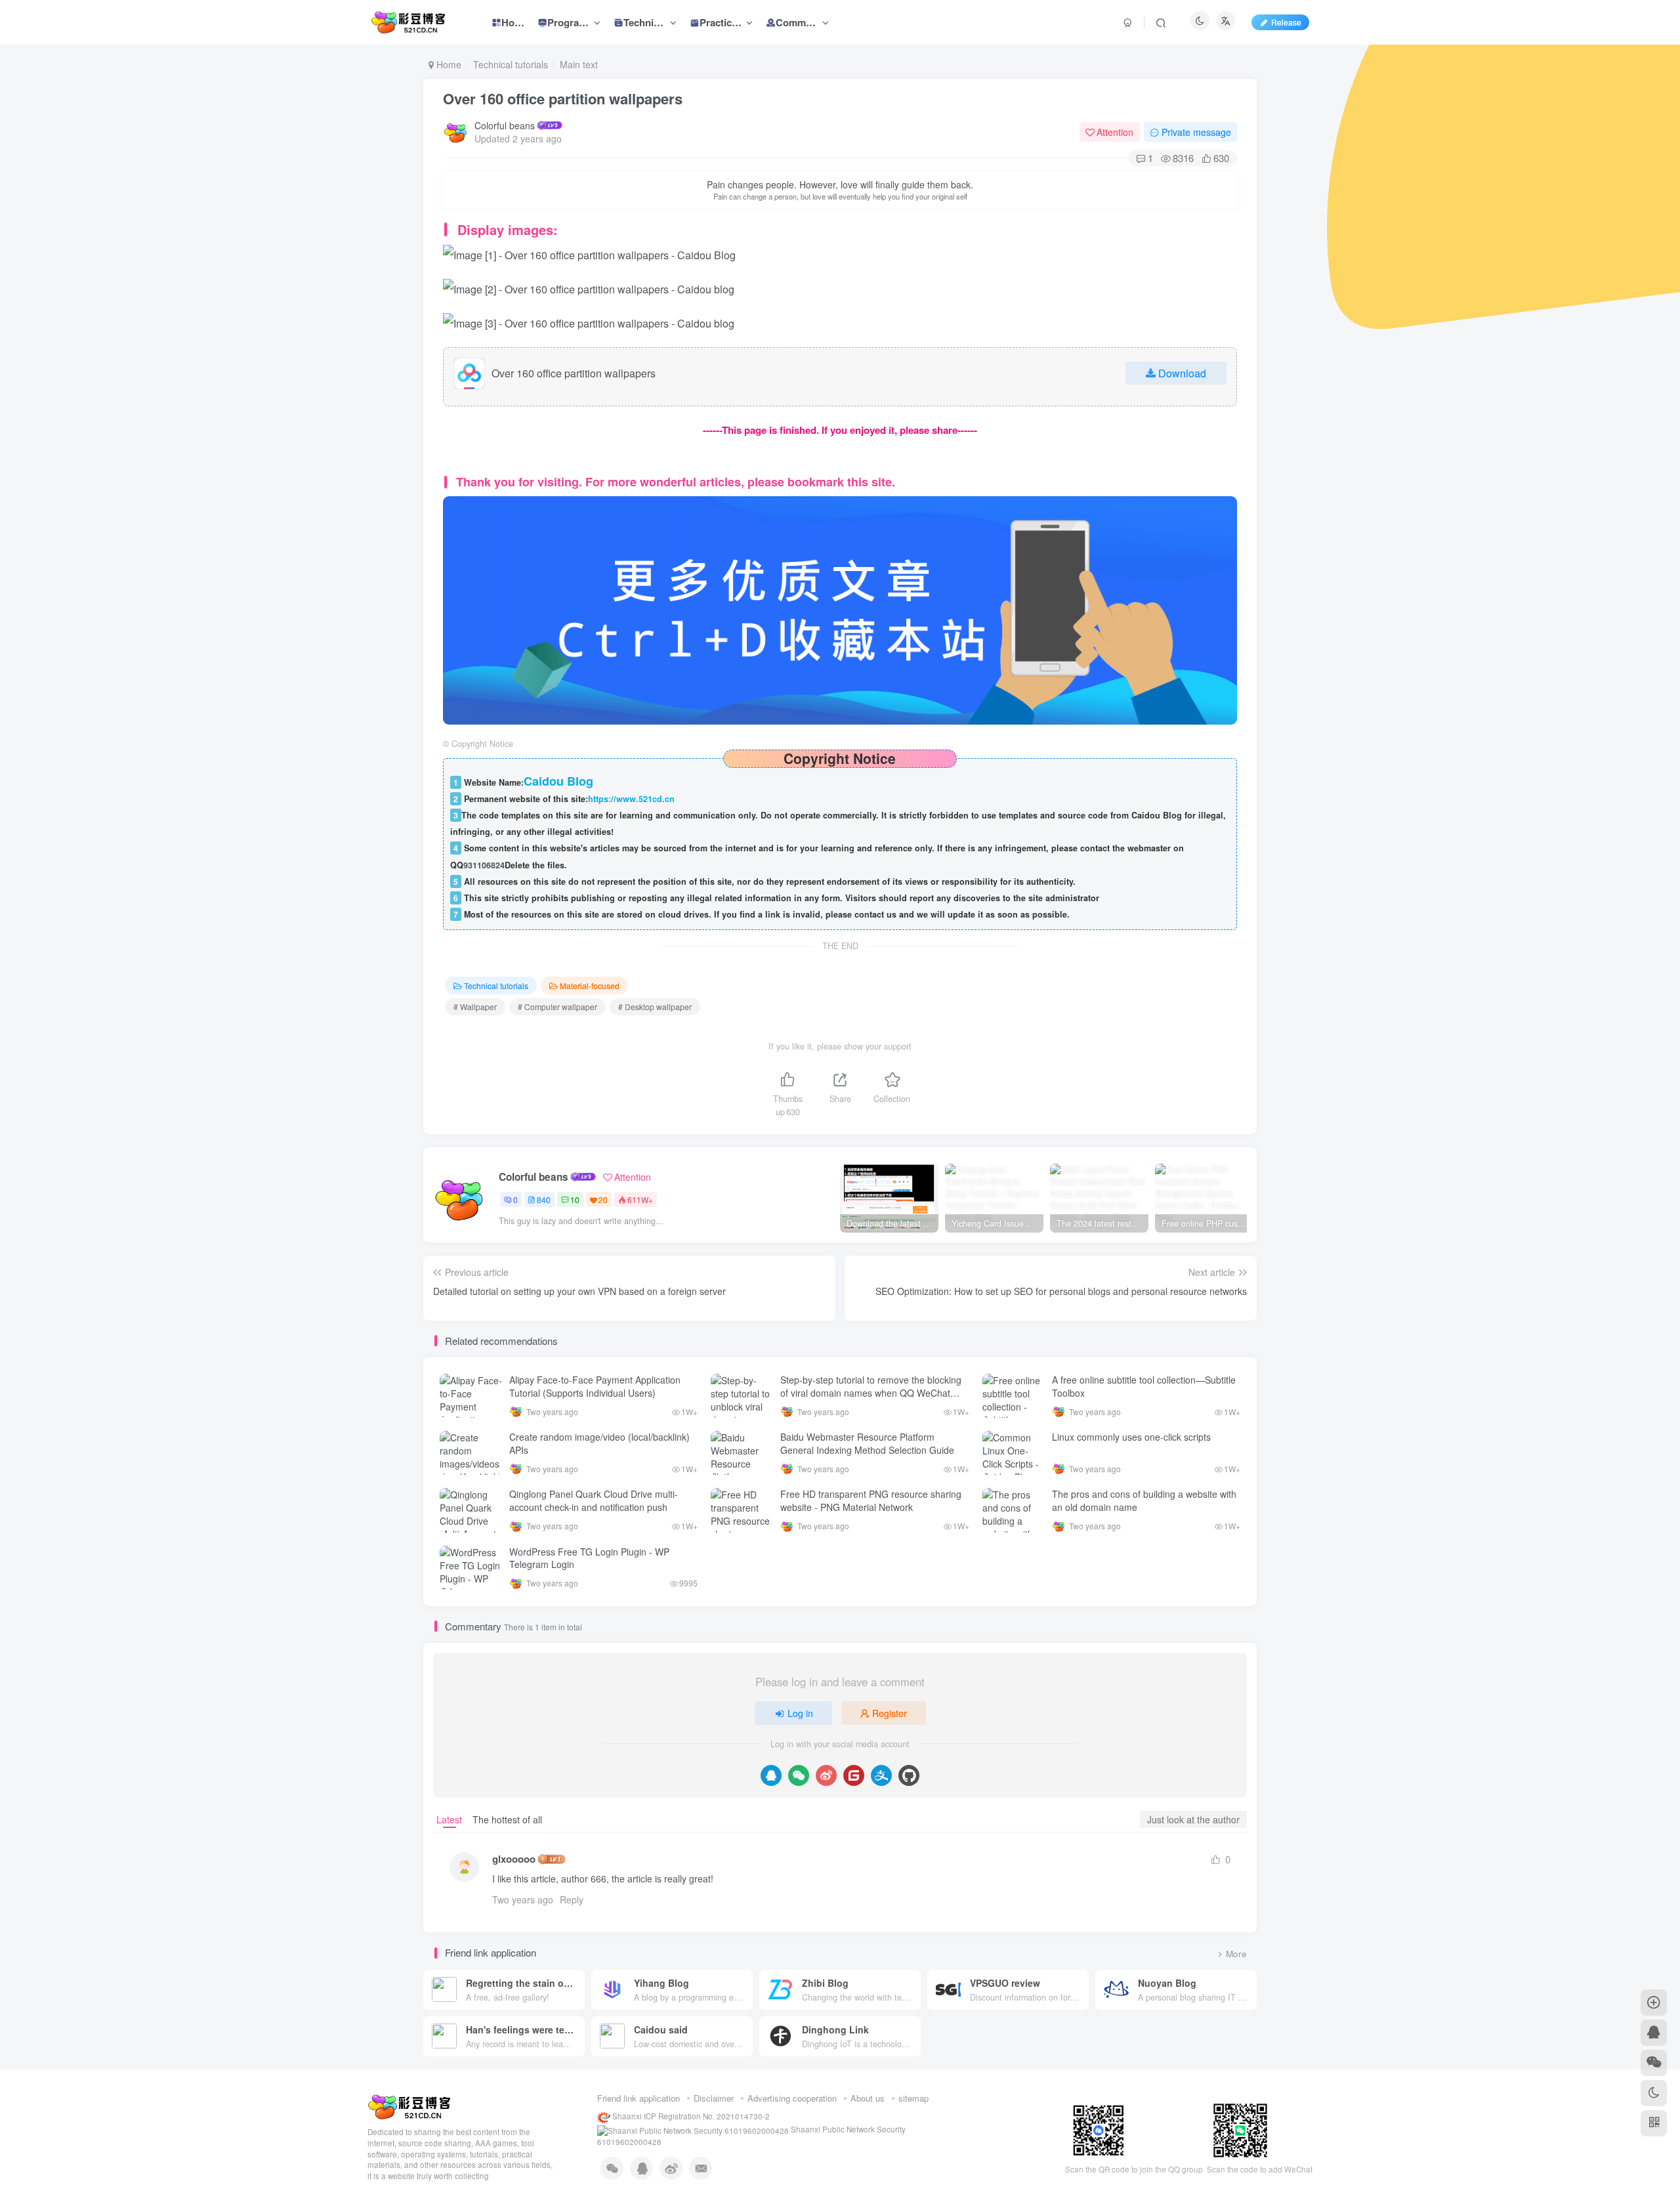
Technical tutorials (511, 64)
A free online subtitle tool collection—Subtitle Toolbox (1144, 1386)
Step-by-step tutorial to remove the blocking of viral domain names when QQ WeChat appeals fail (871, 1392)
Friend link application (639, 2098)
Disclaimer (714, 2098)
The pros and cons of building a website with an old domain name (1144, 1500)
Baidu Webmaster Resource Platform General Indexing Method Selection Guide (867, 1443)
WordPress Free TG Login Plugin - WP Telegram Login (589, 1558)
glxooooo (514, 1859)
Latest (449, 1819)
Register (890, 1713)
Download (1182, 373)
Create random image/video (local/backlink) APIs (599, 1443)
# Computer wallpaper (557, 1007)
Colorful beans (505, 125)
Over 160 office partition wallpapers (563, 98)
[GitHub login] (909, 1775)
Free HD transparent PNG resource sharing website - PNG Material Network (871, 1500)
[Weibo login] (826, 1775)
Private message (1196, 132)
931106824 (484, 865)
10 (575, 1199)
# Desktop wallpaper (655, 1007)
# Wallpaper (475, 1007)
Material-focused (590, 986)
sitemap (913, 2098)
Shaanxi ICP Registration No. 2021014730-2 (690, 2116)
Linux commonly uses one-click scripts (1131, 1437)
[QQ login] (771, 1775)
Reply (572, 1899)
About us (868, 2098)
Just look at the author (1193, 1819)
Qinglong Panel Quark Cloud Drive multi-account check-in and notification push (594, 1500)
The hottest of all (507, 1819)
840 (544, 1199)
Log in (800, 1713)
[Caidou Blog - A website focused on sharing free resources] (409, 2106)
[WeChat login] (799, 1775)
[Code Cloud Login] (854, 1775)
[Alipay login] (881, 1775)
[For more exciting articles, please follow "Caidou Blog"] (840, 609)
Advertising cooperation (792, 2098)
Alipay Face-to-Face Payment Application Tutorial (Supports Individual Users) (595, 1386)
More (1236, 1954)
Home (448, 64)
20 (603, 1199)
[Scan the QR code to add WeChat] (1654, 2063)
